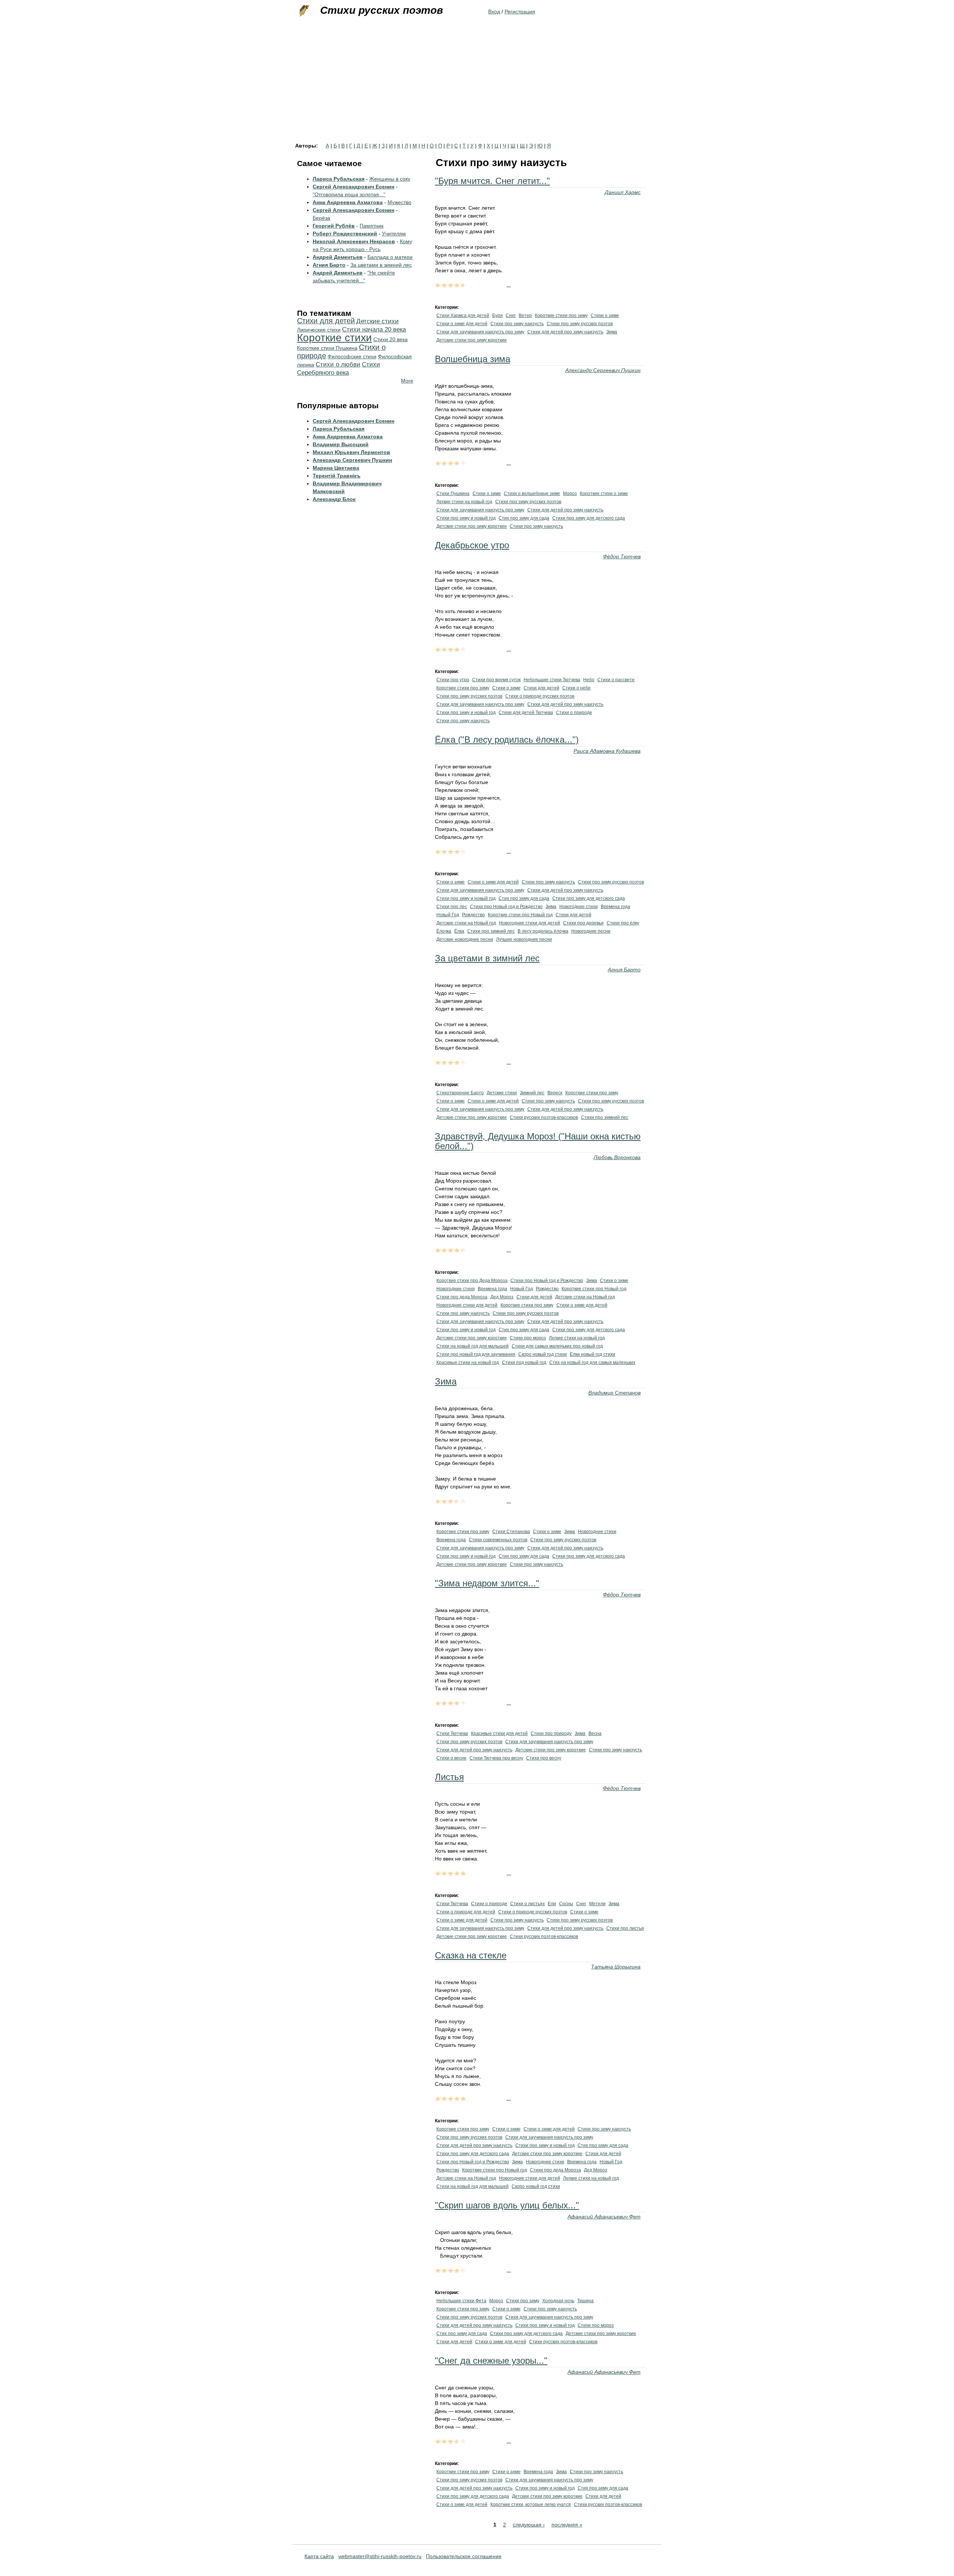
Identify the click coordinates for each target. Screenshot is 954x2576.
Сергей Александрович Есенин (353, 187)
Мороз (570, 494)
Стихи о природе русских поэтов (540, 696)
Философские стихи (352, 356)
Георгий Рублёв (334, 226)
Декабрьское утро (472, 545)
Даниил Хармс (623, 192)
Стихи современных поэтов (498, 1540)
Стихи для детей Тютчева (526, 713)
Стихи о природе (574, 713)
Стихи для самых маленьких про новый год (557, 1346)
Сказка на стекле (471, 1955)
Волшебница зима (473, 359)
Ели (552, 1904)
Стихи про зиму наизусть (517, 324)
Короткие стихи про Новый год (520, 915)
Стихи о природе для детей (466, 1912)
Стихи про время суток (496, 680)
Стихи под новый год (524, 1362)
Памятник (372, 226)
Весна (595, 1733)
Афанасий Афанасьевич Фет (604, 2217)
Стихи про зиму (523, 2301)
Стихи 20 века (391, 339)
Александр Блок (334, 499)
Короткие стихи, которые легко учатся (531, 2504)
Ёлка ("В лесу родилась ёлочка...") (507, 740)
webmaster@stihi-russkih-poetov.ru (380, 2556)
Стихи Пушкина (453, 494)
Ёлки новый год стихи (593, 1354)
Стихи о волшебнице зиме (532, 494)
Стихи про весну (544, 1758)
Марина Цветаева (336, 468)
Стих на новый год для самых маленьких (592, 1362)
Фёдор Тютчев (622, 556)
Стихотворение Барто (460, 1093)
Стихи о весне (451, 1758)
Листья (449, 1777)
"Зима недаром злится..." (487, 1583)
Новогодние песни (591, 931)
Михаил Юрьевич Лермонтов (351, 452)
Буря (497, 315)
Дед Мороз (502, 1297)
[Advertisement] (477, 87)
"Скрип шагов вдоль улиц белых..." (507, 2205)
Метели (597, 1904)
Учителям (394, 234)
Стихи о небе (576, 688)
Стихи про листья (625, 1928)
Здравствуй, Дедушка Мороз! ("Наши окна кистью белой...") (538, 1141)
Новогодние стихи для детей (530, 923)
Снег (511, 315)
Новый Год (448, 915)
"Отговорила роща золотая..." (349, 194)
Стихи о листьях (527, 1904)
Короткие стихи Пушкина (327, 348)
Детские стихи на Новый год (466, 923)
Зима (612, 332)
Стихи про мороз (528, 1338)
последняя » (567, 2525)
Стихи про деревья (583, 923)
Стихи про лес (452, 907)
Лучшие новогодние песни (524, 939)
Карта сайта (319, 2556)
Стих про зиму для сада (524, 518)
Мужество (399, 202)
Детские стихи (502, 1093)
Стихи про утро (453, 680)
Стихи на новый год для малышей (473, 1346)
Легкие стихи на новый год (464, 502)
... (509, 285)
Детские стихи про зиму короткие (472, 340)
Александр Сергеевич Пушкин (603, 370)
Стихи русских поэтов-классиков (544, 1117)
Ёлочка (444, 931)
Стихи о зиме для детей (462, 324)
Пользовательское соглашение (464, 2556)
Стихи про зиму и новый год (466, 518)
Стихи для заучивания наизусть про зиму (480, 332)
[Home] (304, 11)
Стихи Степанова (511, 1532)
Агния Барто (624, 970)
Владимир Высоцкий (341, 444)
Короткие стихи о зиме (604, 494)
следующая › (529, 2525)
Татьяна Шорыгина (616, 1967)
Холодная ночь (558, 2301)
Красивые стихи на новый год (468, 1362)
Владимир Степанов (615, 1393)
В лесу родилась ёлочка (543, 931)
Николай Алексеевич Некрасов (354, 241)
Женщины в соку (390, 179)
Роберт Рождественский (345, 234)
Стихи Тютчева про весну (496, 1758)
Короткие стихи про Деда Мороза (472, 1281)
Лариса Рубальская (339, 179)
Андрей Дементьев (338, 257)
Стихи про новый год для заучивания (476, 1354)
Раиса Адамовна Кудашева (607, 751)
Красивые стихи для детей (499, 1733)
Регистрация (520, 12)
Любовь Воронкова (617, 1157)
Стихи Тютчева (452, 1733)
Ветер (525, 315)
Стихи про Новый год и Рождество (506, 907)
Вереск (555, 1093)
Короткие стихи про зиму (561, 315)
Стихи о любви (338, 364)
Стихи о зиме (605, 315)
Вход (494, 12)
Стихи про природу (551, 1733)
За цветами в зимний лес (487, 958)
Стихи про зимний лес (491, 931)
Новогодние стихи (579, 907)
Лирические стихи (319, 330)
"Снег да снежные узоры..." (491, 2361)
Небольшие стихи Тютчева (552, 680)
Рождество (473, 915)
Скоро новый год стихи (543, 1354)
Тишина (585, 2301)
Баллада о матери (390, 257)
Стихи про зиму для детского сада (589, 518)
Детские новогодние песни (465, 939)
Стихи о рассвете (616, 680)
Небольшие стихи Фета (461, 2301)
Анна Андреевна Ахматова (348, 202)
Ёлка (459, 931)
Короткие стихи (334, 338)
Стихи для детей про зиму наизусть (565, 332)
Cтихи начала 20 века (374, 329)
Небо (589, 680)
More (407, 381)
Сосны (566, 1904)
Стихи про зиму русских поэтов (580, 324)
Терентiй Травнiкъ (337, 476)
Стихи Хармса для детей (463, 315)
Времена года (615, 907)
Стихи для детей (541, 688)
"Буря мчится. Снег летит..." (492, 181)
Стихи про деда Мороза (462, 1297)
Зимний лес (532, 1093)
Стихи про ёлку (623, 923)
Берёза (321, 218)
